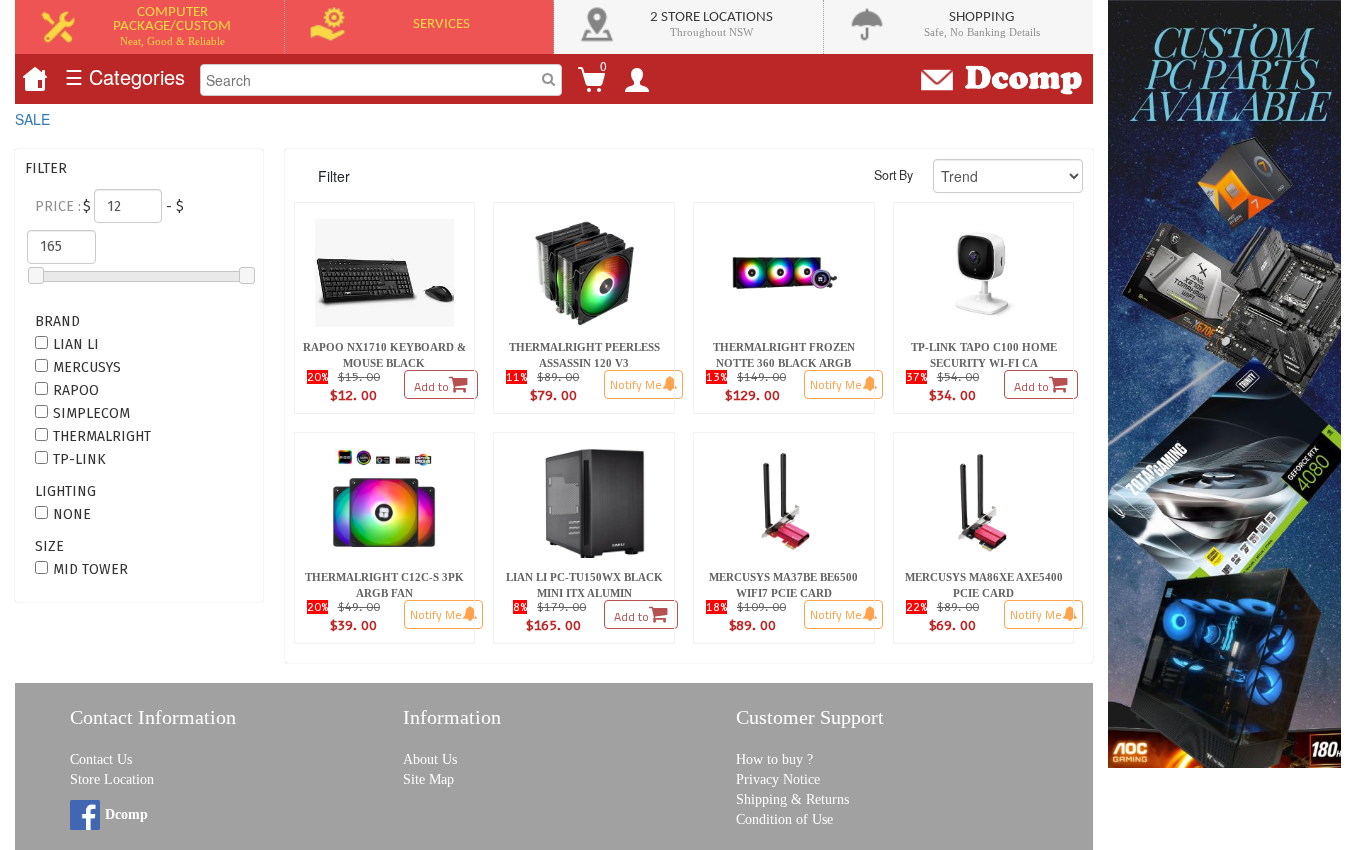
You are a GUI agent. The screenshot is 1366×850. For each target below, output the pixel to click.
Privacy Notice (778, 779)
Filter (334, 176)
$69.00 (952, 625)
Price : (58, 206)
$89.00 (752, 625)
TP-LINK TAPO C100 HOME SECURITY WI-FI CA (985, 355)
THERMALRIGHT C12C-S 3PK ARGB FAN (385, 585)
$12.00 (353, 395)
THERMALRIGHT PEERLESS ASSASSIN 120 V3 (585, 355)
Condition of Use (784, 819)
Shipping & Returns (792, 799)
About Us (430, 759)
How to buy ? (774, 759)
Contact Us (101, 759)
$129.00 (752, 395)
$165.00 (553, 625)
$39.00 (353, 625)
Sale (32, 119)
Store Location (112, 779)
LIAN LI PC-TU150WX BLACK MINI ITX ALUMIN (586, 585)
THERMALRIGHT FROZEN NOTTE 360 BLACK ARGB (785, 355)
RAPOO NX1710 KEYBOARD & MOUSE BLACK (386, 355)
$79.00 (553, 395)
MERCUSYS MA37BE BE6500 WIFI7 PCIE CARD (785, 585)
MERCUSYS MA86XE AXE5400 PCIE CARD (985, 585)
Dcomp (126, 814)
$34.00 (952, 395)
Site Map (428, 779)
